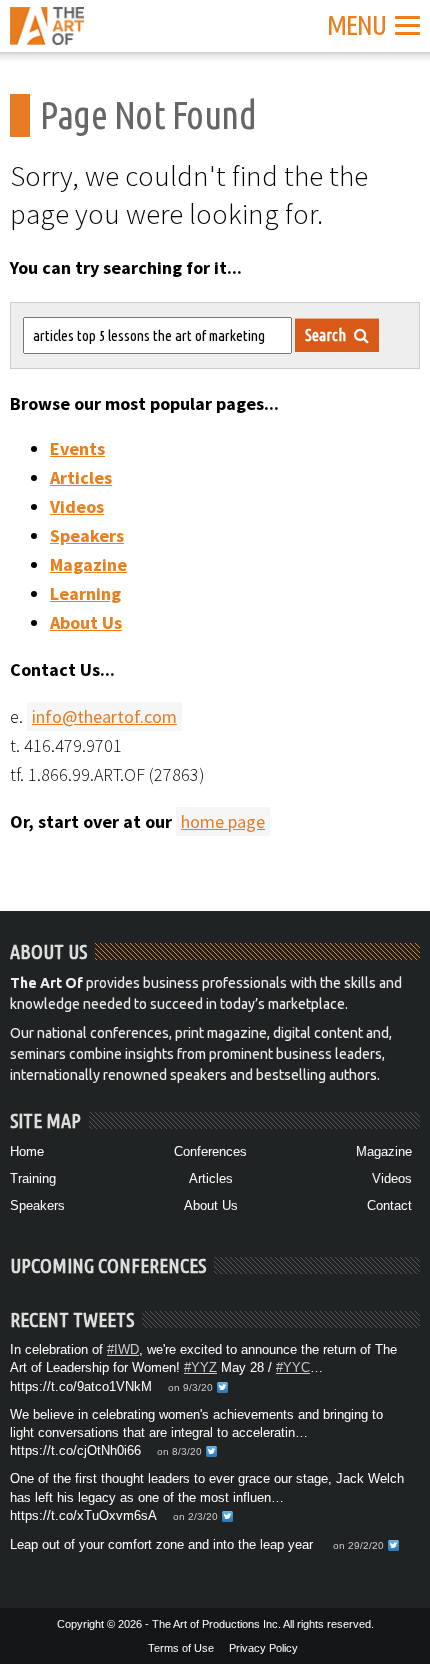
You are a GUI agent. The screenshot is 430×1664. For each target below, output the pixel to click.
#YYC (293, 1367)
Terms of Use (181, 1648)
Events (77, 448)
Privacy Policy (263, 1648)
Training (33, 1178)
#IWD (123, 1349)
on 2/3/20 (195, 1516)
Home (27, 1151)
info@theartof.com (104, 716)
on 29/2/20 (358, 1545)
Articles (81, 477)
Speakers (87, 535)
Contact (389, 1205)
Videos (77, 506)
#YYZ (200, 1367)
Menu (356, 24)
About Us (86, 622)
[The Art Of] (47, 32)
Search (327, 335)
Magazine (88, 564)
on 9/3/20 (190, 1387)
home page (223, 821)
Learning (85, 593)
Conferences (210, 1151)
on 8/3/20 (179, 1451)
